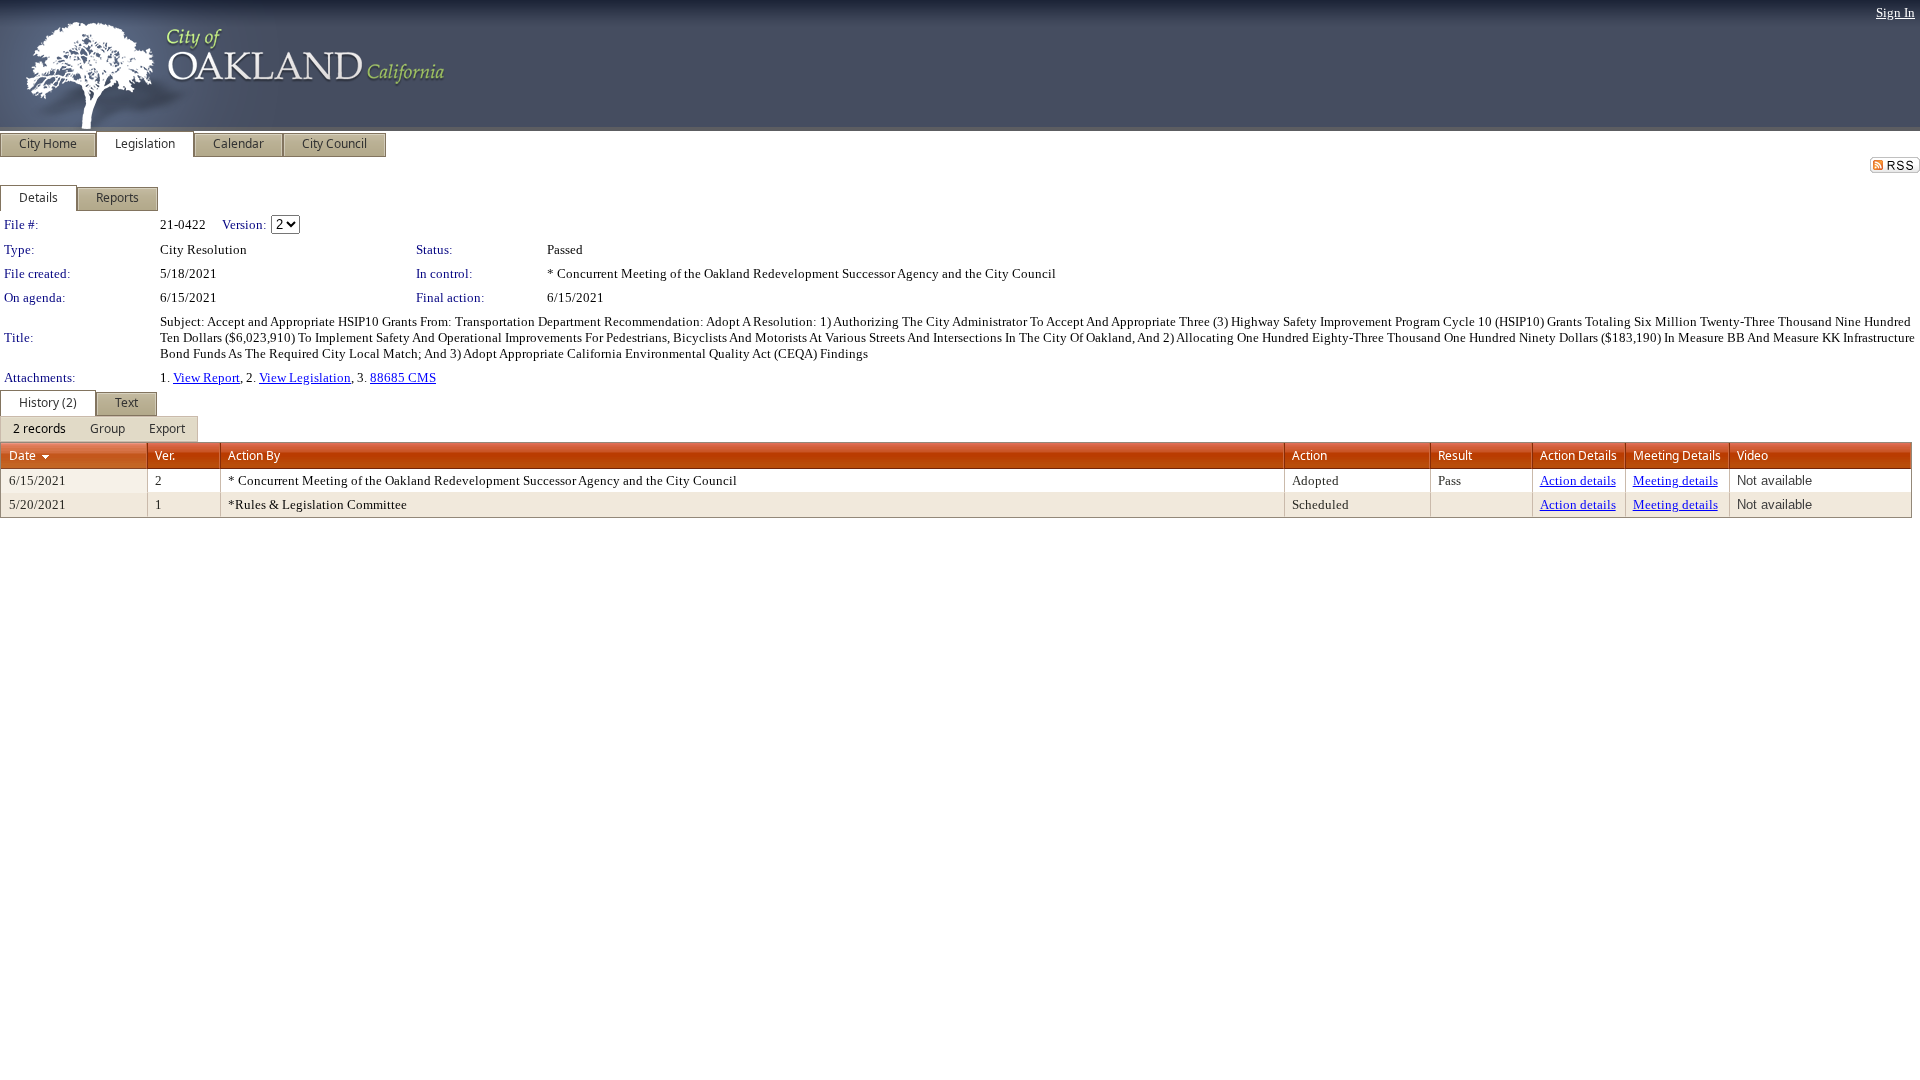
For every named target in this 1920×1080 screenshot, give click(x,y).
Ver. (165, 455)
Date (22, 455)
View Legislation (305, 377)
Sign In (1895, 12)
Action (1309, 455)
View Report (206, 377)
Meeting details (1675, 480)
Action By (254, 455)
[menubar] (99, 429)
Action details (1578, 480)
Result (1455, 455)
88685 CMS (403, 377)
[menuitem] (39, 429)
